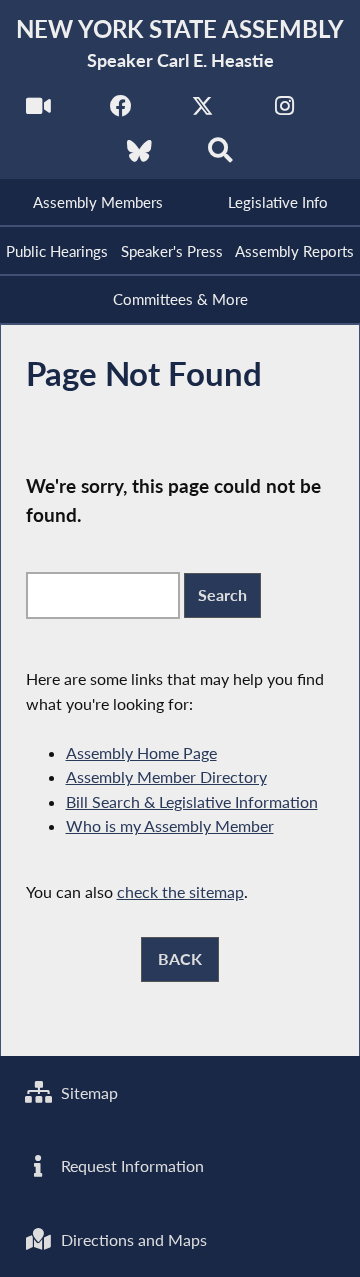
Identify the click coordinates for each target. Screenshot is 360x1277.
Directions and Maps (132, 1239)
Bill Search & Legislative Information (192, 801)
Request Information (130, 1165)
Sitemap (87, 1092)
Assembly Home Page (141, 752)
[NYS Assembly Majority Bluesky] (139, 156)
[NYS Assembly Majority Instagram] (284, 111)
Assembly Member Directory (166, 776)
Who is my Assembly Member (170, 825)
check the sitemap (180, 891)
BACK (180, 958)
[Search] (220, 156)
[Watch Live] (38, 111)
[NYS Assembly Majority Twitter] (202, 111)
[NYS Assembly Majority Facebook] (120, 111)
